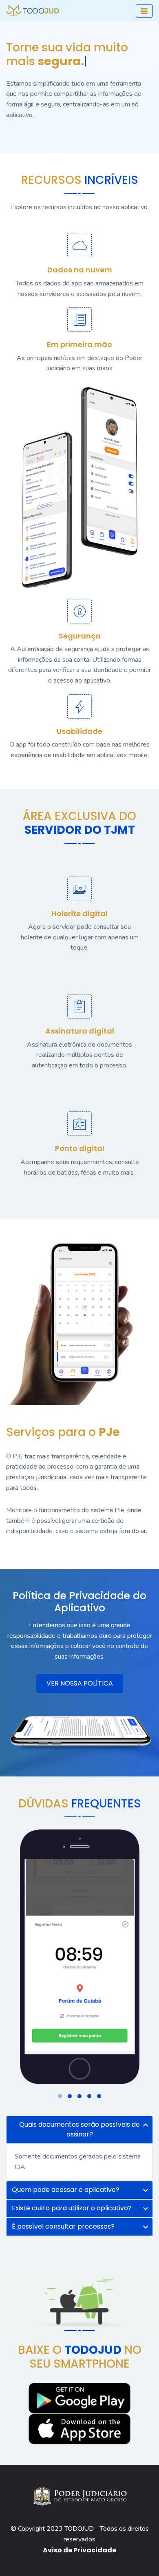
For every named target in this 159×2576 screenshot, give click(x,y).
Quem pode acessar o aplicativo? (66, 2190)
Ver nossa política (80, 1683)
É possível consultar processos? (63, 2226)
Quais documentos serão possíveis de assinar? (79, 2129)
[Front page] (80, 1955)
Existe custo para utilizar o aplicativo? (72, 2208)
